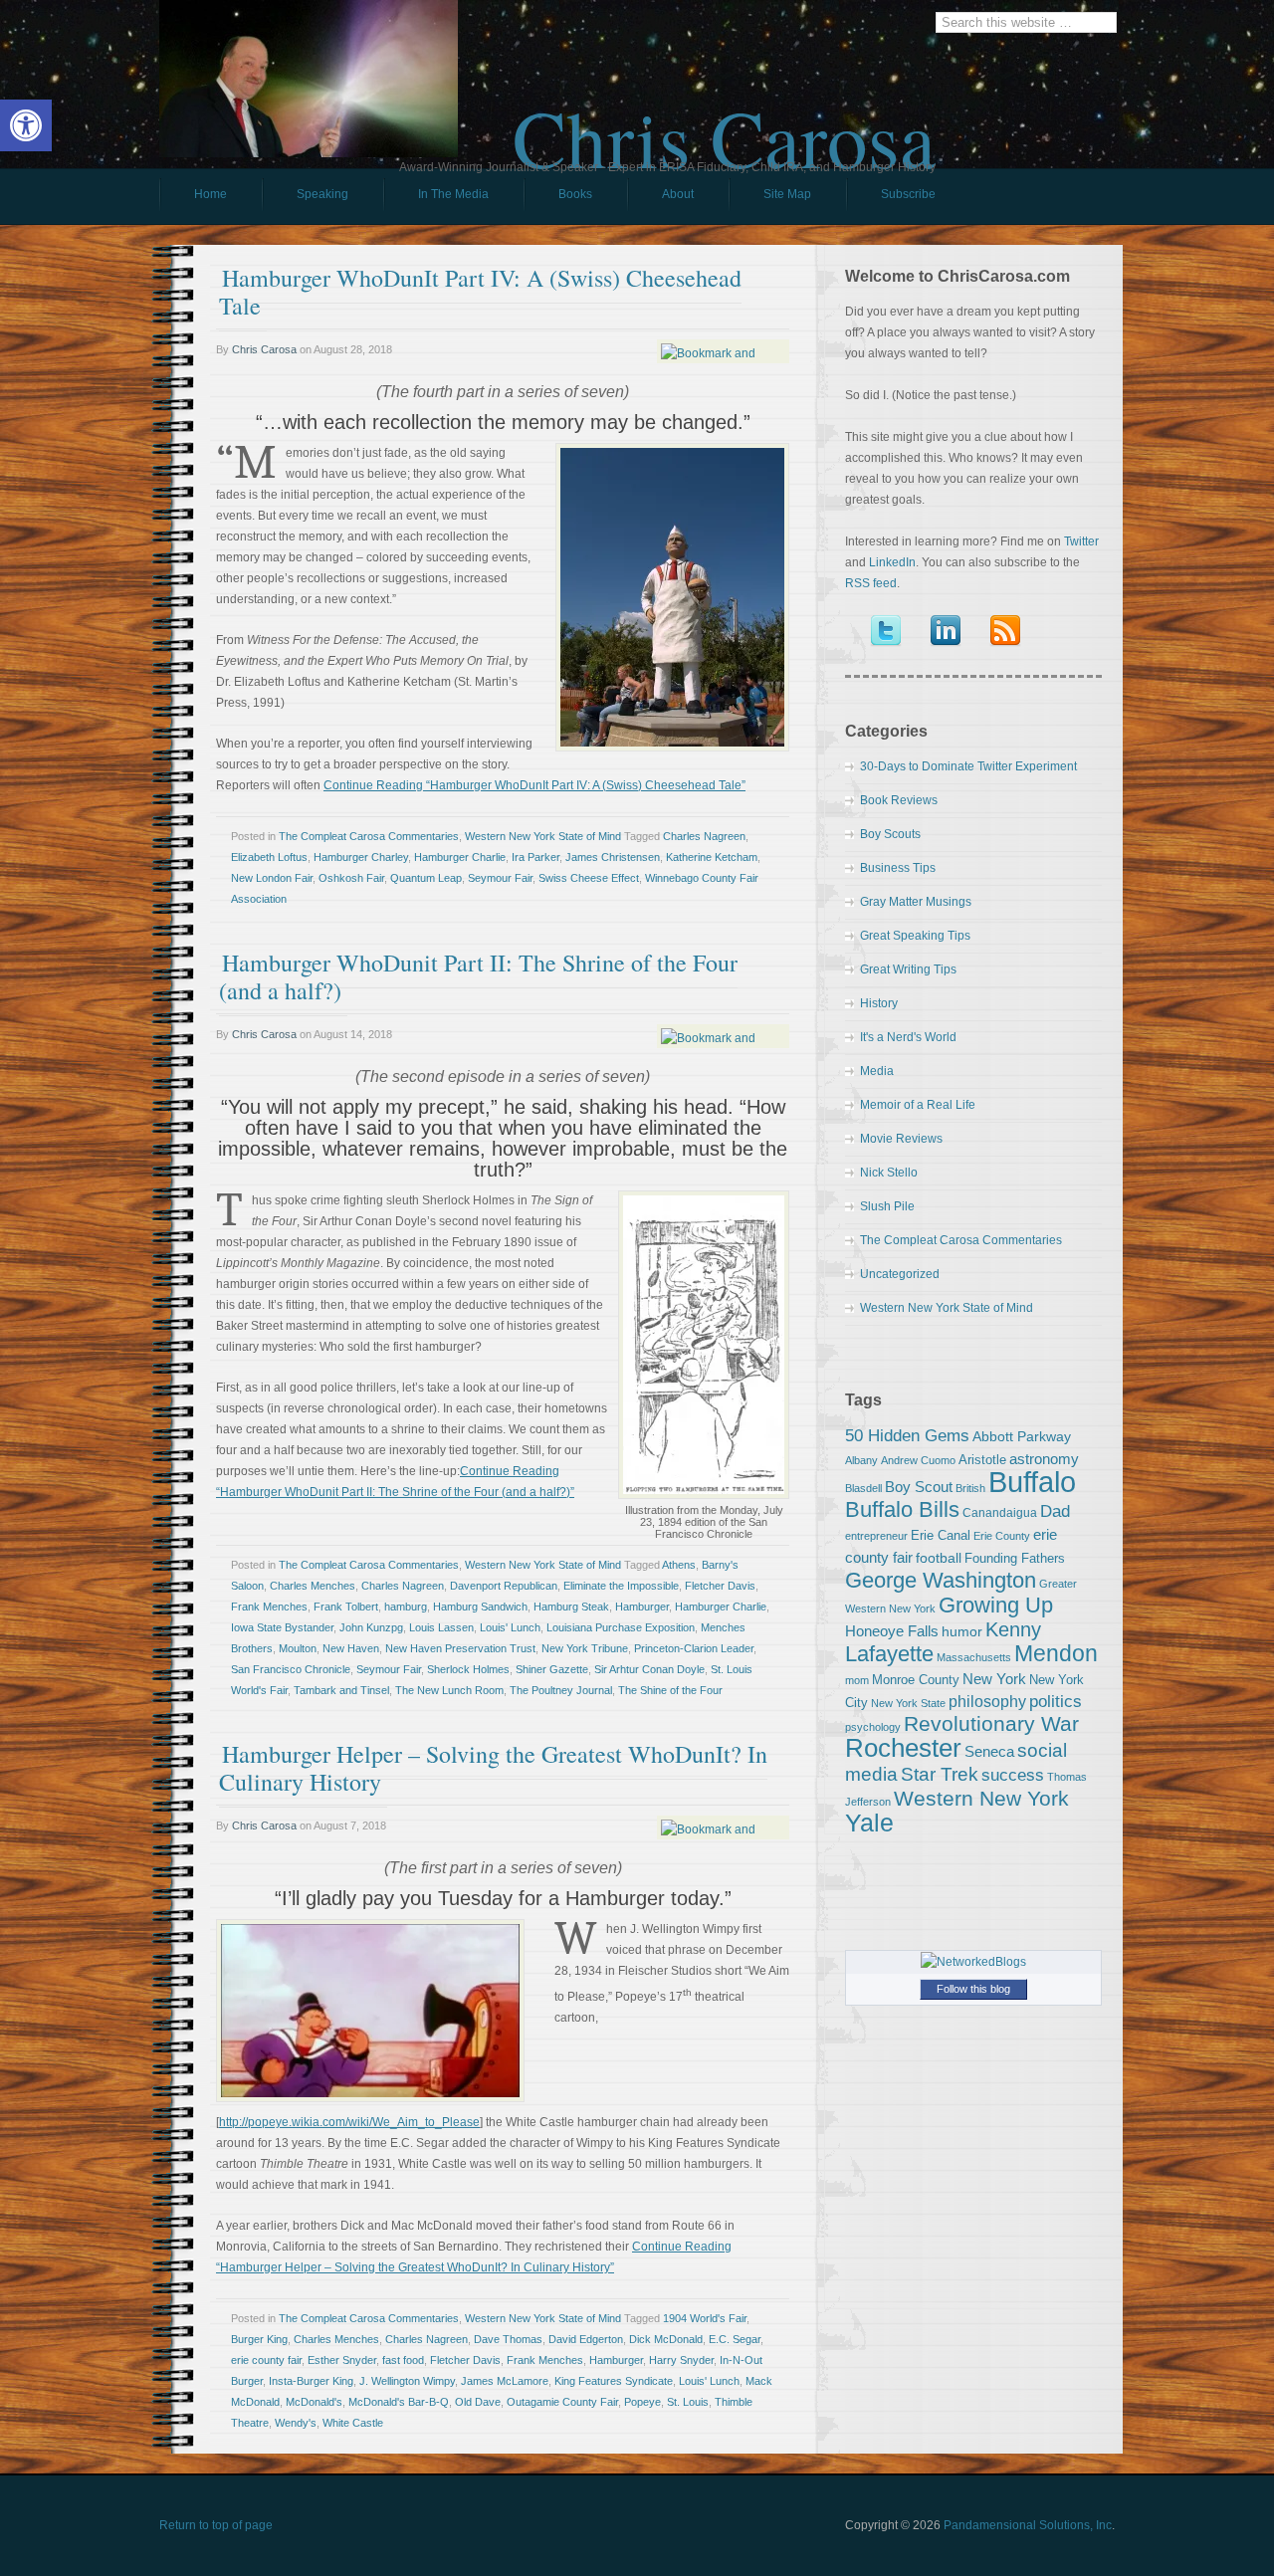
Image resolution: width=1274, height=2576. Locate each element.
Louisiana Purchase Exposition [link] (621, 1627)
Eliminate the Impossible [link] (621, 1586)
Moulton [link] (298, 1648)
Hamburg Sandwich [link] (480, 1607)
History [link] (879, 1003)
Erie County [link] (1002, 1536)
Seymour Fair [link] (500, 878)
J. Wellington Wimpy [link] (407, 2381)
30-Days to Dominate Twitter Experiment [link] (968, 766)
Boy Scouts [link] (890, 834)
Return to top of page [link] (216, 2525)
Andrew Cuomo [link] (918, 1460)
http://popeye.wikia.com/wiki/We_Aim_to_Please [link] (349, 2122)
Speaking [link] (322, 194)
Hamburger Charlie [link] (460, 857)
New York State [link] (908, 1703)
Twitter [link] (1081, 541)
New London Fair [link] (272, 878)
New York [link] (994, 1679)
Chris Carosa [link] (724, 120)
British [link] (970, 1488)
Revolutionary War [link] (991, 1724)
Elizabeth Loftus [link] (269, 857)
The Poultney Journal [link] (561, 1690)
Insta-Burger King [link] (311, 2381)
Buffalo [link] (1032, 1482)
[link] (26, 125)
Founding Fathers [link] (1015, 1558)
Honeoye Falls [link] (892, 1631)
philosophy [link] (987, 1702)
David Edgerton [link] (586, 2339)
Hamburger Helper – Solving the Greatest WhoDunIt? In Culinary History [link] (493, 1768)
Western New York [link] (981, 1798)
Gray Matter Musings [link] (916, 902)
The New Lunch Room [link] (449, 1690)
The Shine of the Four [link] (670, 1690)
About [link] (678, 194)
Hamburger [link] (642, 1607)
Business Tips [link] (898, 868)
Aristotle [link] (982, 1460)
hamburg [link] (406, 1607)
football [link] (939, 1558)
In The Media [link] (453, 194)
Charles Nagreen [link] (704, 836)
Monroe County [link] (916, 1680)
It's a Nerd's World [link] (908, 1037)
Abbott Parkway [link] (1022, 1436)
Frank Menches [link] (269, 1607)
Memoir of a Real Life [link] (918, 1105)
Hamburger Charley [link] (361, 857)
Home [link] (211, 194)
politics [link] (1056, 1701)
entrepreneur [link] (876, 1536)
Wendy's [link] (296, 2423)
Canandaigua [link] (1000, 1513)
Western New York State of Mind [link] (543, 836)
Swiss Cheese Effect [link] (589, 878)
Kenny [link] (1013, 1629)
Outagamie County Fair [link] (562, 2402)
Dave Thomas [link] (508, 2339)
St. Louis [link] (688, 2402)
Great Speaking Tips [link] (915, 936)
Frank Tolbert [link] (346, 1607)
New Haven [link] (351, 1648)
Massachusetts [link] (974, 1657)
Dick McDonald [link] (666, 2339)
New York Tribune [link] (585, 1648)
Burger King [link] (259, 2339)
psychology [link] (873, 1727)
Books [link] (558, 199)
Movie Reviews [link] (901, 1139)
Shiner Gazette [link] (552, 1669)
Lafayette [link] (889, 1654)
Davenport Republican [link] (504, 1586)
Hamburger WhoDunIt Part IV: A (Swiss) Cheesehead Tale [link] (480, 292)
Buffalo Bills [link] (902, 1509)
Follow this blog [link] (973, 1989)
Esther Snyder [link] (342, 2360)
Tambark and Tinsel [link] (341, 1690)
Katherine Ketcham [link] (712, 857)
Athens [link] (679, 1565)
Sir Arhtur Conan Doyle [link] (649, 1669)
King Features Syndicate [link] (614, 2381)
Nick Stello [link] (889, 1173)
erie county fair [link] (266, 2360)
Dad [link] (1055, 1511)
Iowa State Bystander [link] (282, 1627)
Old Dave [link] (478, 2402)
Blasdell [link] (863, 1488)
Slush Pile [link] (887, 1206)
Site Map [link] (787, 194)
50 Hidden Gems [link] (907, 1435)
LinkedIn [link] (892, 562)
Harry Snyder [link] (681, 2360)
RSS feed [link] (871, 583)
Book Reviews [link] (899, 800)
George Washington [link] (941, 1580)
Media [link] (877, 1071)
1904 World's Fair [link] (705, 2318)
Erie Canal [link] (941, 1535)
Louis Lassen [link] (441, 1627)
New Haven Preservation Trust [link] (460, 1648)
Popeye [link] (642, 2402)
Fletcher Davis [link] (720, 1586)
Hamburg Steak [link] (571, 1607)
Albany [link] (861, 1460)
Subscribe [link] (908, 194)
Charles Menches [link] (313, 1586)
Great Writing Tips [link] (908, 969)
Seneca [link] (989, 1751)
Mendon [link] (1056, 1653)
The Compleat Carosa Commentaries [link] (369, 836)
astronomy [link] (1044, 1459)
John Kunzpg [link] (371, 1627)
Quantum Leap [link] (426, 878)
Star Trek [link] (940, 1774)
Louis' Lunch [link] (510, 1627)
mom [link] (857, 1680)
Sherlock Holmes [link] (468, 1669)
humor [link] (962, 1631)
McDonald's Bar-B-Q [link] (399, 2402)
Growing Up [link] (996, 1605)
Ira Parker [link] (535, 857)
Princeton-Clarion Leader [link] (694, 1648)
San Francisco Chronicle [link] (291, 1669)
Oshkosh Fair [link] (351, 878)
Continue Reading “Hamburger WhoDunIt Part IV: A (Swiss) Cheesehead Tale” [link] (534, 785)
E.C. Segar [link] (735, 2339)
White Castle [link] (353, 2423)
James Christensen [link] (613, 857)
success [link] (1013, 1775)
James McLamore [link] (505, 2381)
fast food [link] (403, 2360)
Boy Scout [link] (919, 1487)
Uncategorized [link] (900, 1274)
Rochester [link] (903, 1748)
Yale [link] (869, 1823)
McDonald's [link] (314, 2402)
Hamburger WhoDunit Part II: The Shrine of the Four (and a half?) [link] (478, 976)
